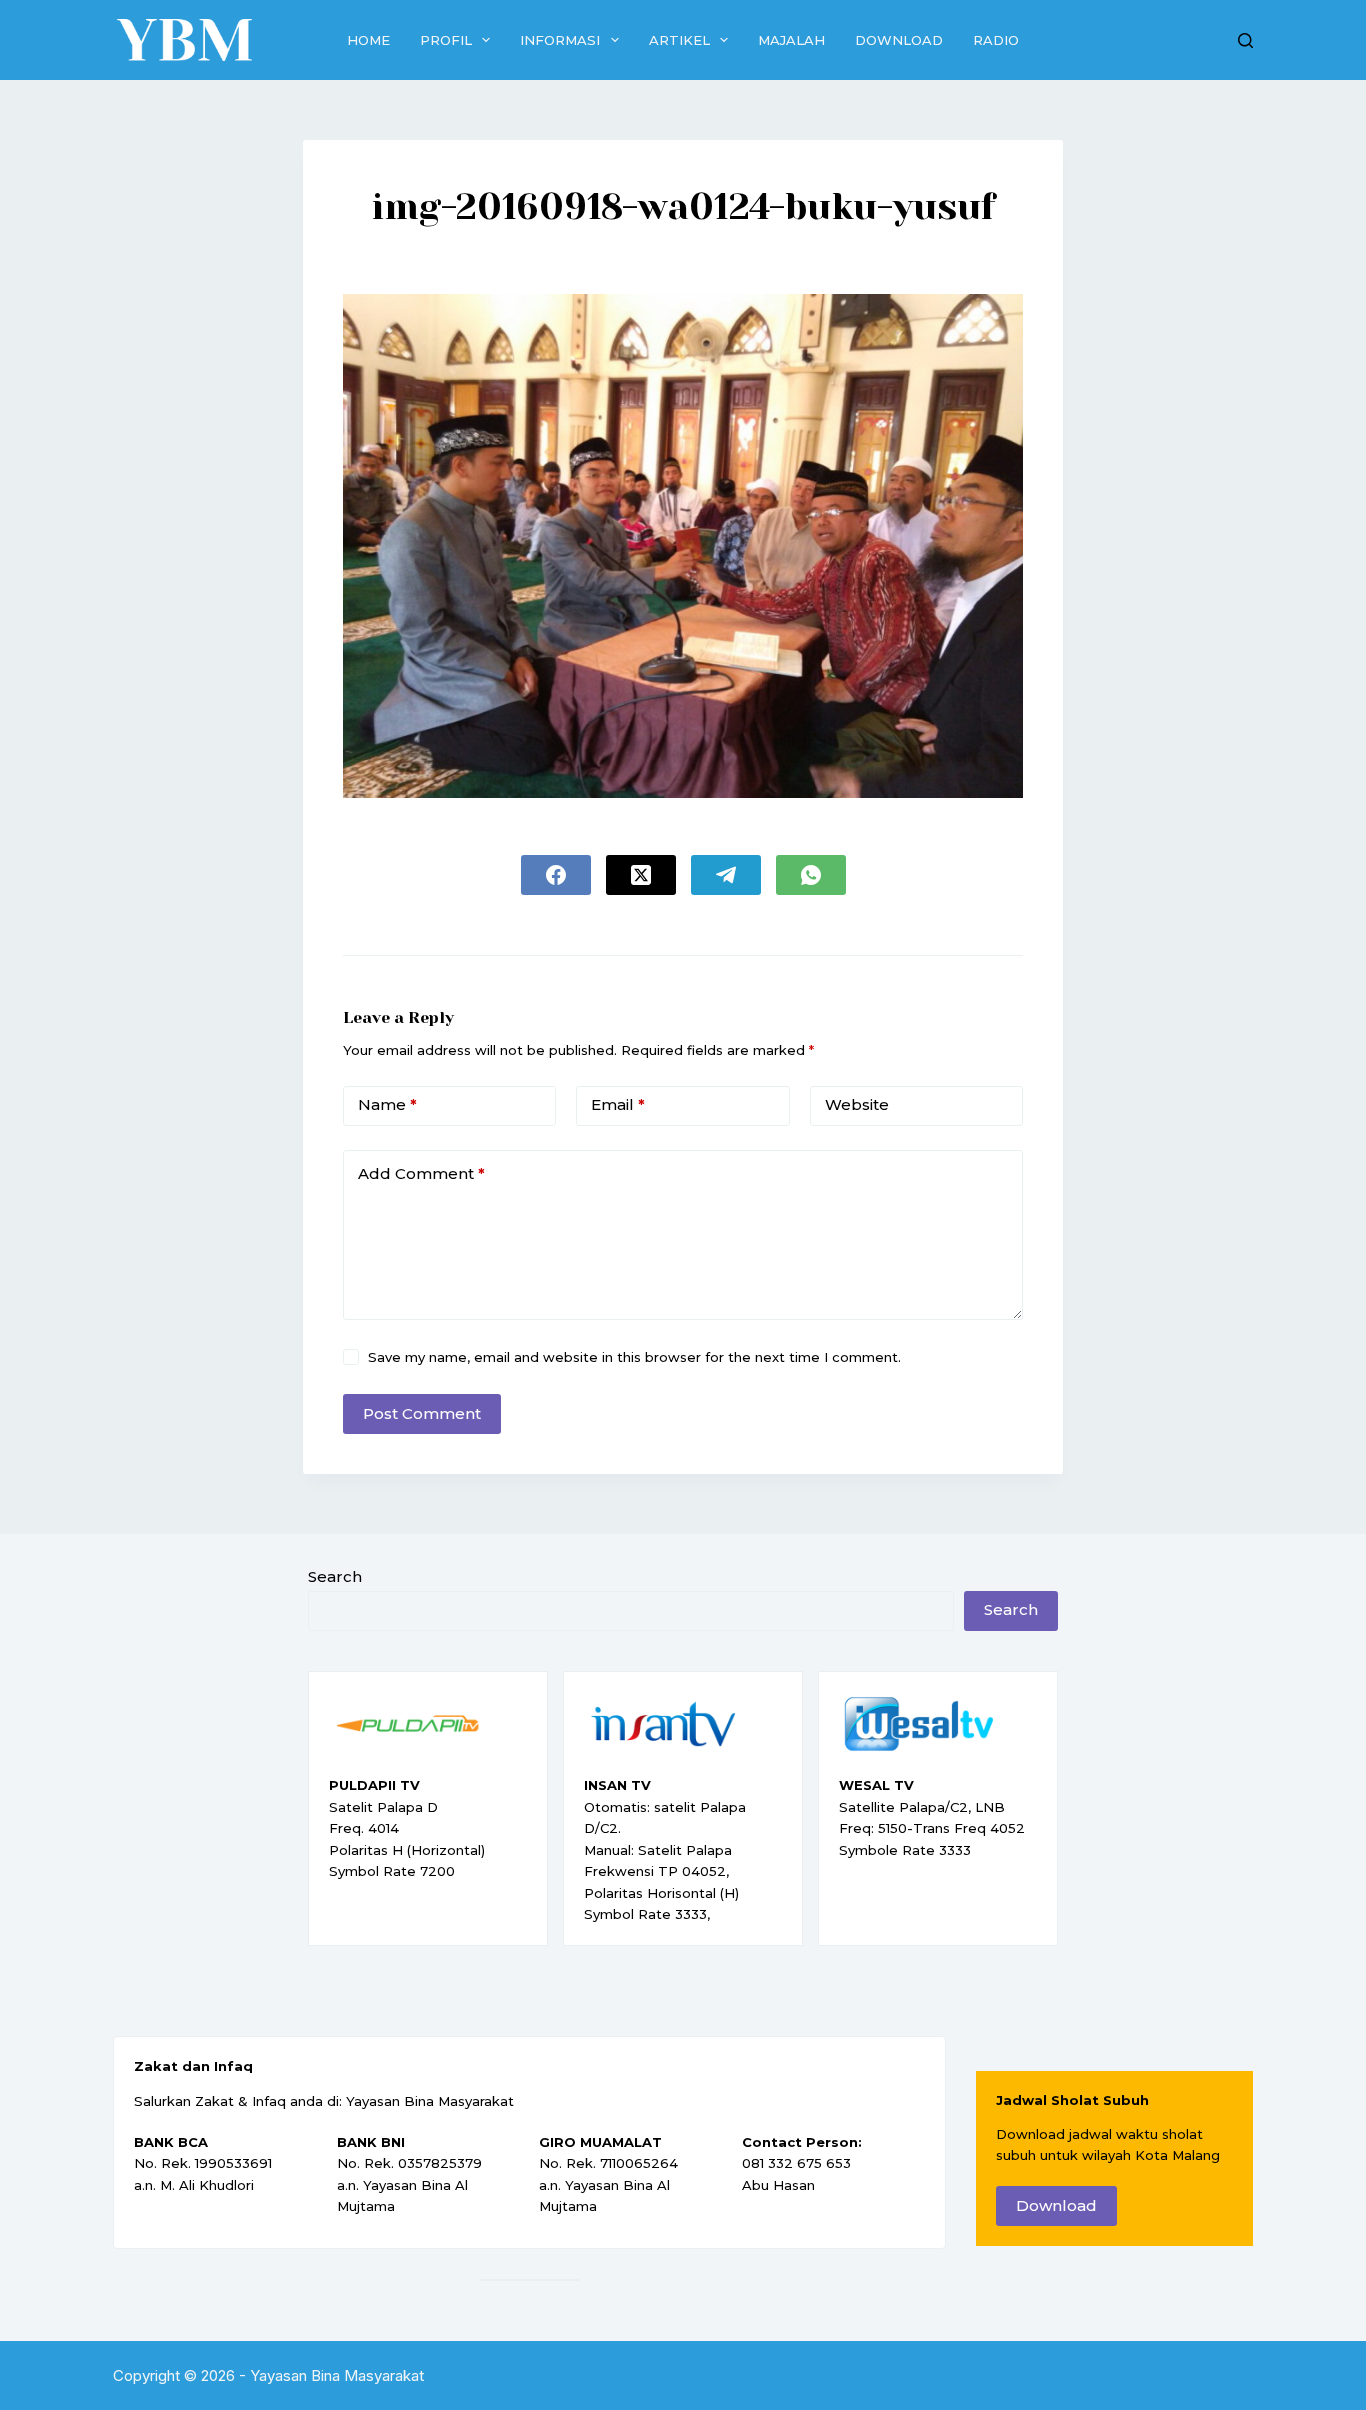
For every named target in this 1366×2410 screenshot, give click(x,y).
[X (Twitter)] (641, 875)
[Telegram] (726, 875)
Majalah (791, 40)
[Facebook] (556, 875)
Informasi (560, 40)
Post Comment (422, 1413)
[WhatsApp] (811, 875)
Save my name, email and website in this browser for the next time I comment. (634, 1357)
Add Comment (421, 1173)
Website (857, 1104)
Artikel (679, 40)
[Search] (1245, 40)
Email (618, 1104)
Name (387, 1104)
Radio (996, 40)
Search (335, 1576)
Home (368, 40)
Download (899, 40)
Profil (446, 40)
